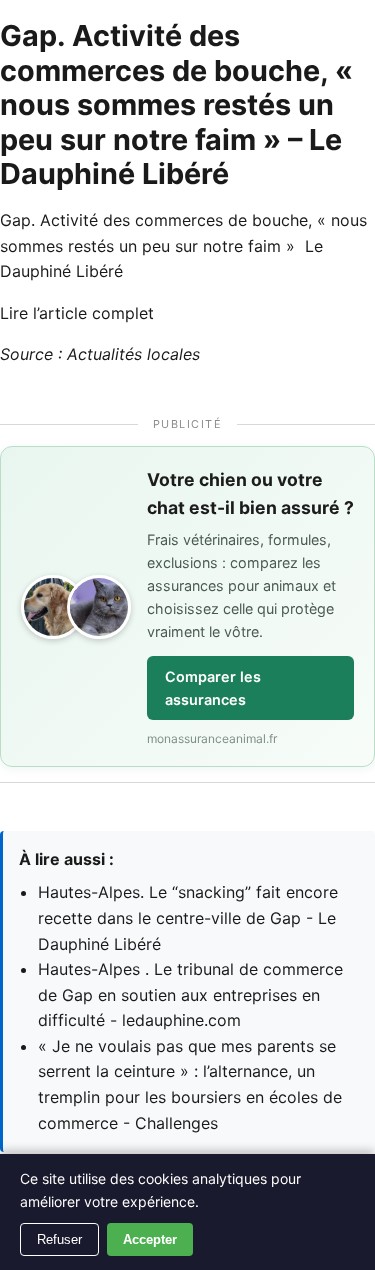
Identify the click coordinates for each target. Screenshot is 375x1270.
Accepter (150, 1239)
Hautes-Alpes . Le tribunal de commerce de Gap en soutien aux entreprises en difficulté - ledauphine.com (190, 994)
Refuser (59, 1239)
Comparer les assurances (213, 688)
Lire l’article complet (77, 313)
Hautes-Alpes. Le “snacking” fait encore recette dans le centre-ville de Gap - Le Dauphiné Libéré (188, 917)
